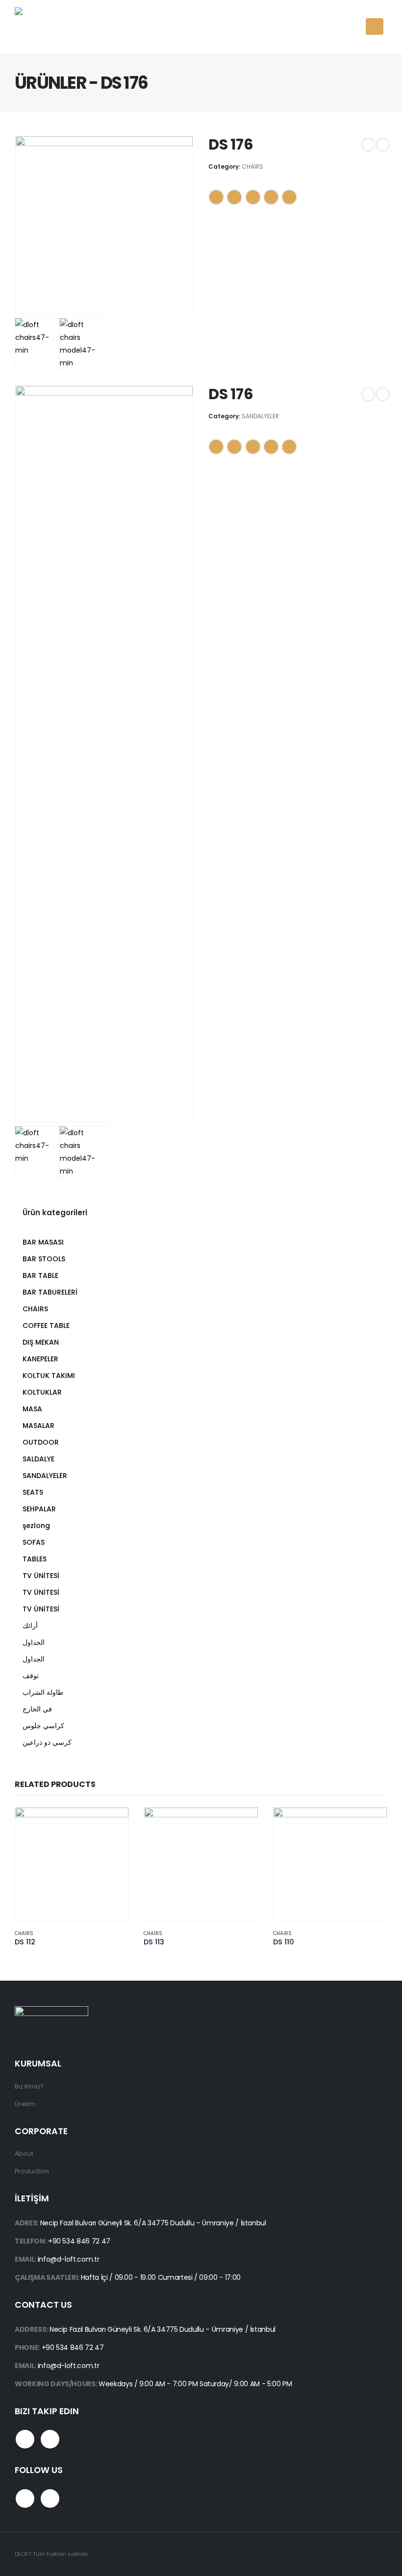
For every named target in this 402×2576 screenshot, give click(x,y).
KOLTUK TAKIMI (49, 1376)
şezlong (36, 1526)
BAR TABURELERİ (50, 1292)
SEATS (33, 1492)
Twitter (234, 197)
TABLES (35, 1559)
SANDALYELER (260, 416)
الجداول (34, 1642)
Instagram (50, 2439)
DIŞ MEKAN (41, 1342)
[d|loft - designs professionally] (51, 27)
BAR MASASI (43, 1242)
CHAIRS (252, 166)
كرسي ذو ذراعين (47, 1742)
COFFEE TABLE (46, 1326)
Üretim (25, 2104)
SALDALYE (38, 1459)
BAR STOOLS (44, 1259)
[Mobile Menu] (375, 26)
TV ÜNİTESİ (41, 1576)
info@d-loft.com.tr (69, 2259)
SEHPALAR (39, 1509)
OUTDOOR (41, 1442)
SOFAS (34, 1542)
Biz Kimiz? (29, 2086)
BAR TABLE (40, 1275)
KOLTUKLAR (42, 1392)
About (24, 2154)
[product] (72, 1864)
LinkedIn (253, 197)
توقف (31, 1676)
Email (289, 197)
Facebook (216, 197)
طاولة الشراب (43, 1692)
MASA (32, 1409)
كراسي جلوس (43, 1726)
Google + (271, 197)
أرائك (30, 1626)
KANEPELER (40, 1359)
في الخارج (37, 1709)
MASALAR (38, 1426)
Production (32, 2171)
